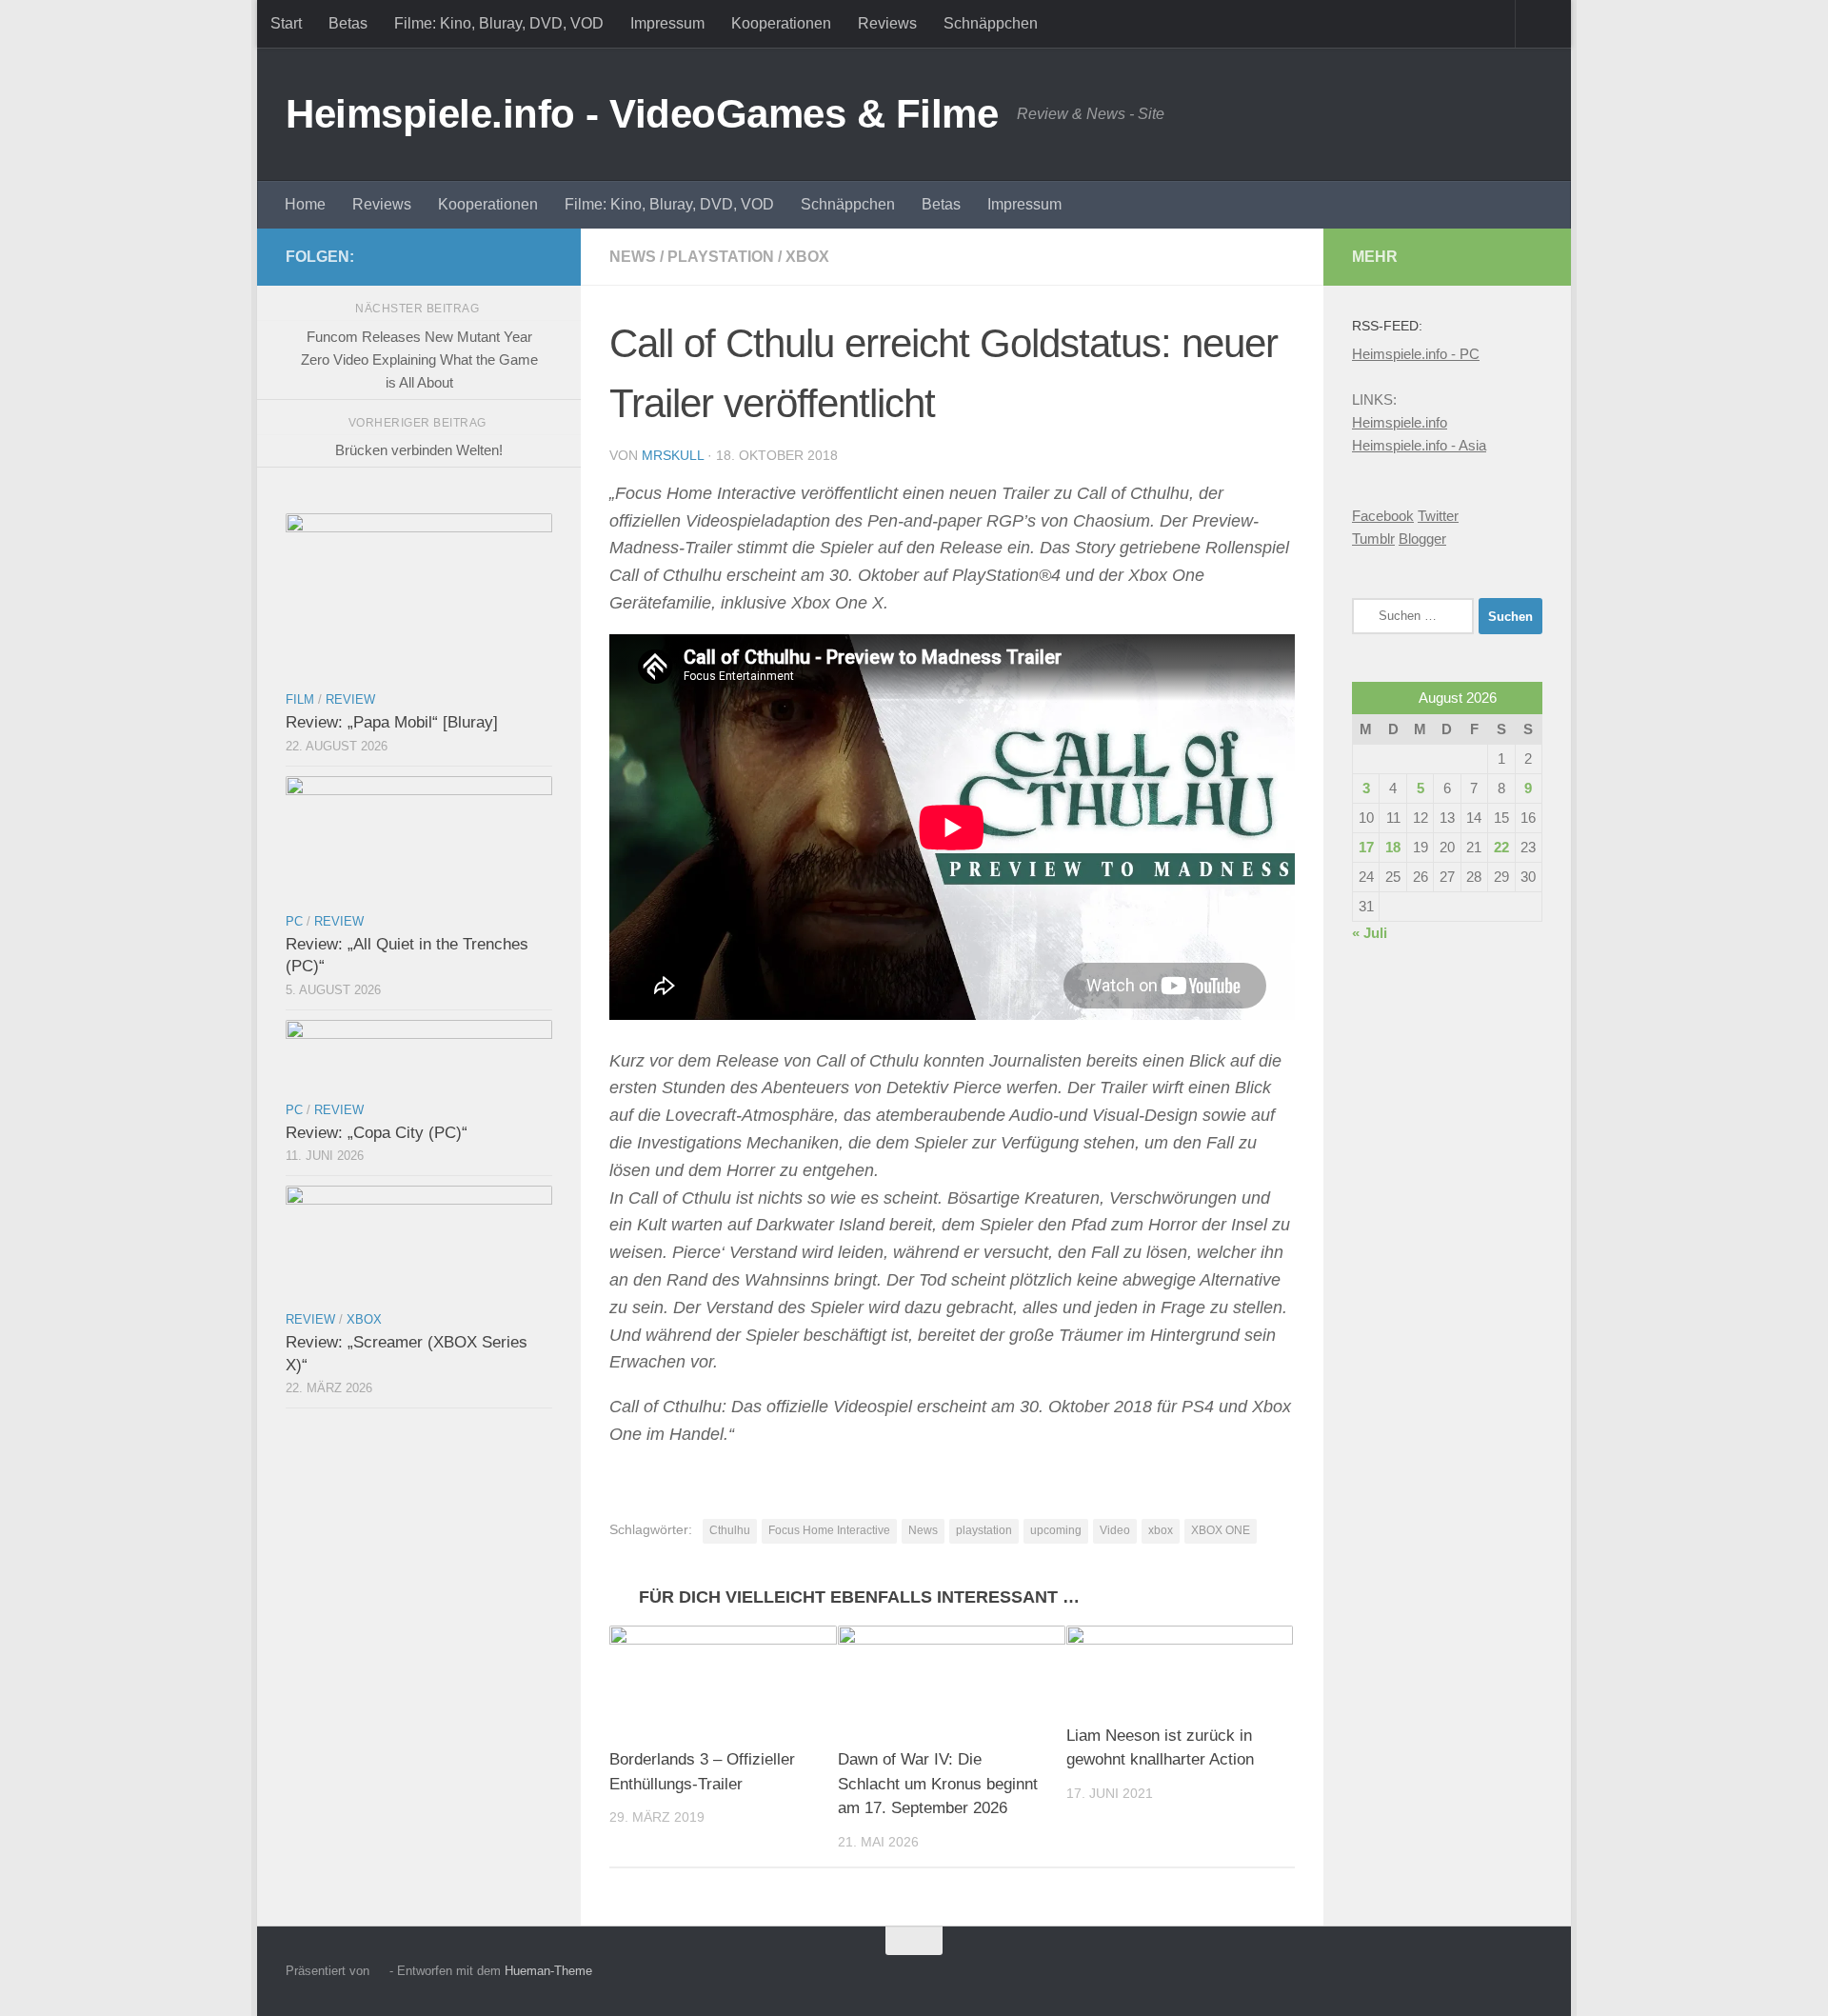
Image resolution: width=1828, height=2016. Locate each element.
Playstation (721, 257)
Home (305, 204)
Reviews (887, 23)
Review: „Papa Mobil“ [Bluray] (392, 722)
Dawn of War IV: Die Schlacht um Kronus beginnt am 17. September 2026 (938, 1784)
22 (1501, 847)
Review (350, 699)
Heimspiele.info (1400, 422)
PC (294, 921)
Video (1115, 1530)
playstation (984, 1530)
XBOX (807, 257)
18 (1393, 847)
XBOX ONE (1221, 1530)
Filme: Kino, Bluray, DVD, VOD (499, 23)
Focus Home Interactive (829, 1530)
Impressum (667, 23)
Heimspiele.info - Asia (1419, 445)
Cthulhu (730, 1530)
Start (286, 23)
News (633, 257)
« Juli (1370, 933)
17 (1366, 847)
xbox (1161, 1530)
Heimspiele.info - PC (1416, 354)
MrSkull (673, 455)
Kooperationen (781, 23)
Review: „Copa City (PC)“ (377, 1133)
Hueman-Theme (548, 1971)
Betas (348, 23)
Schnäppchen (991, 23)
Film (300, 699)
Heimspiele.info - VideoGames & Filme (642, 114)
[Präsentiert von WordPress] (379, 1971)
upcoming (1056, 1530)
